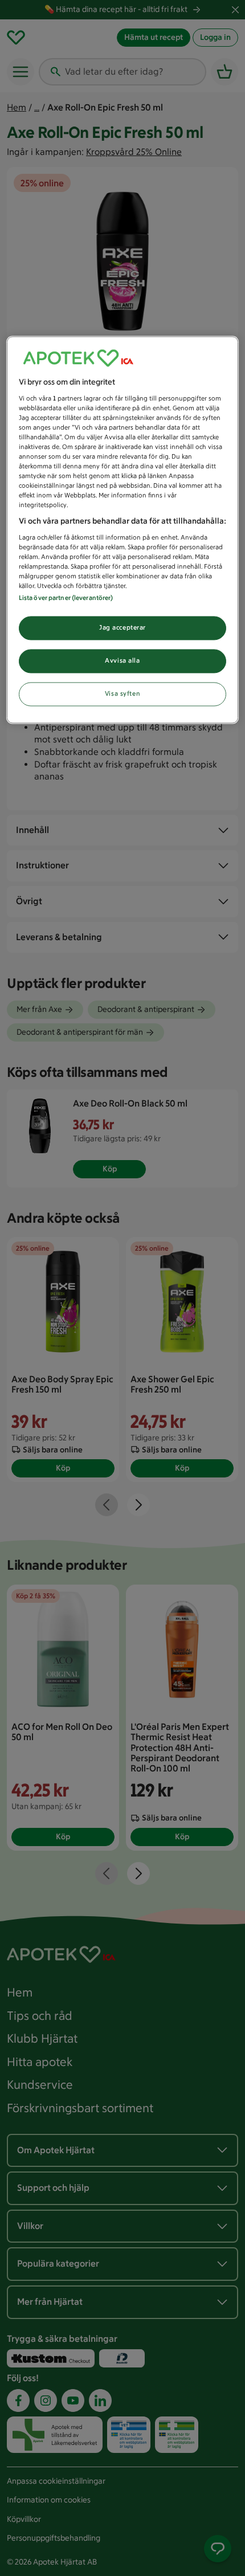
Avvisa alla (122, 661)
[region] (123, 530)
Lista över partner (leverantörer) (66, 598)
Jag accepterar (122, 628)
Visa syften (122, 694)
